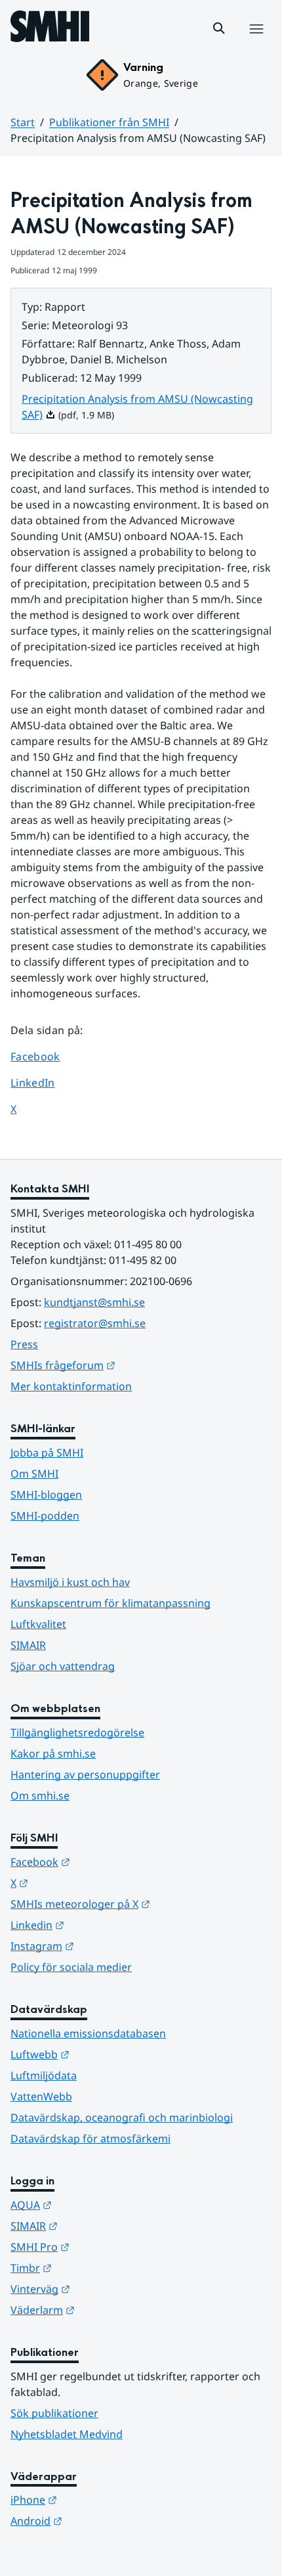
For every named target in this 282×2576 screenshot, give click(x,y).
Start (23, 122)
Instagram (107, 1946)
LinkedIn (45, 1082)
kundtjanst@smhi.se (94, 1302)
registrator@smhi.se (95, 1323)
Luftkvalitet (38, 1624)
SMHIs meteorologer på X (141, 1904)
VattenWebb (41, 2096)
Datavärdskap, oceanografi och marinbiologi (122, 2117)
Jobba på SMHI (47, 1453)
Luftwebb (104, 2054)
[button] (219, 28)
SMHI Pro (104, 2247)
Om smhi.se (40, 1796)
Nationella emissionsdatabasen (88, 2033)
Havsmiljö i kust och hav (70, 1582)
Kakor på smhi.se (53, 1753)
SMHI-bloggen (46, 1495)
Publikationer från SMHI (109, 122)
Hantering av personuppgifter (85, 1774)
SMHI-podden (45, 1516)
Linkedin (102, 1925)
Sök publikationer (54, 2413)
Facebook (45, 1056)
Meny (256, 43)
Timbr (95, 2268)
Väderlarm (107, 2310)
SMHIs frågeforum (127, 1365)
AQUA (95, 2204)
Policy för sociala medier (71, 1967)
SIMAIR (28, 1645)
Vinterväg (105, 2289)
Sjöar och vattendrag (63, 1666)
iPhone (98, 2499)
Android (101, 2520)
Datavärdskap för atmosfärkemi (91, 2138)
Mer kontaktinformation (71, 1386)
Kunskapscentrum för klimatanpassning (111, 1603)
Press (24, 1344)
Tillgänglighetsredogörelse (77, 1732)
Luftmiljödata (44, 2075)
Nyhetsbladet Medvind (67, 2434)
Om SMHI (34, 1474)
